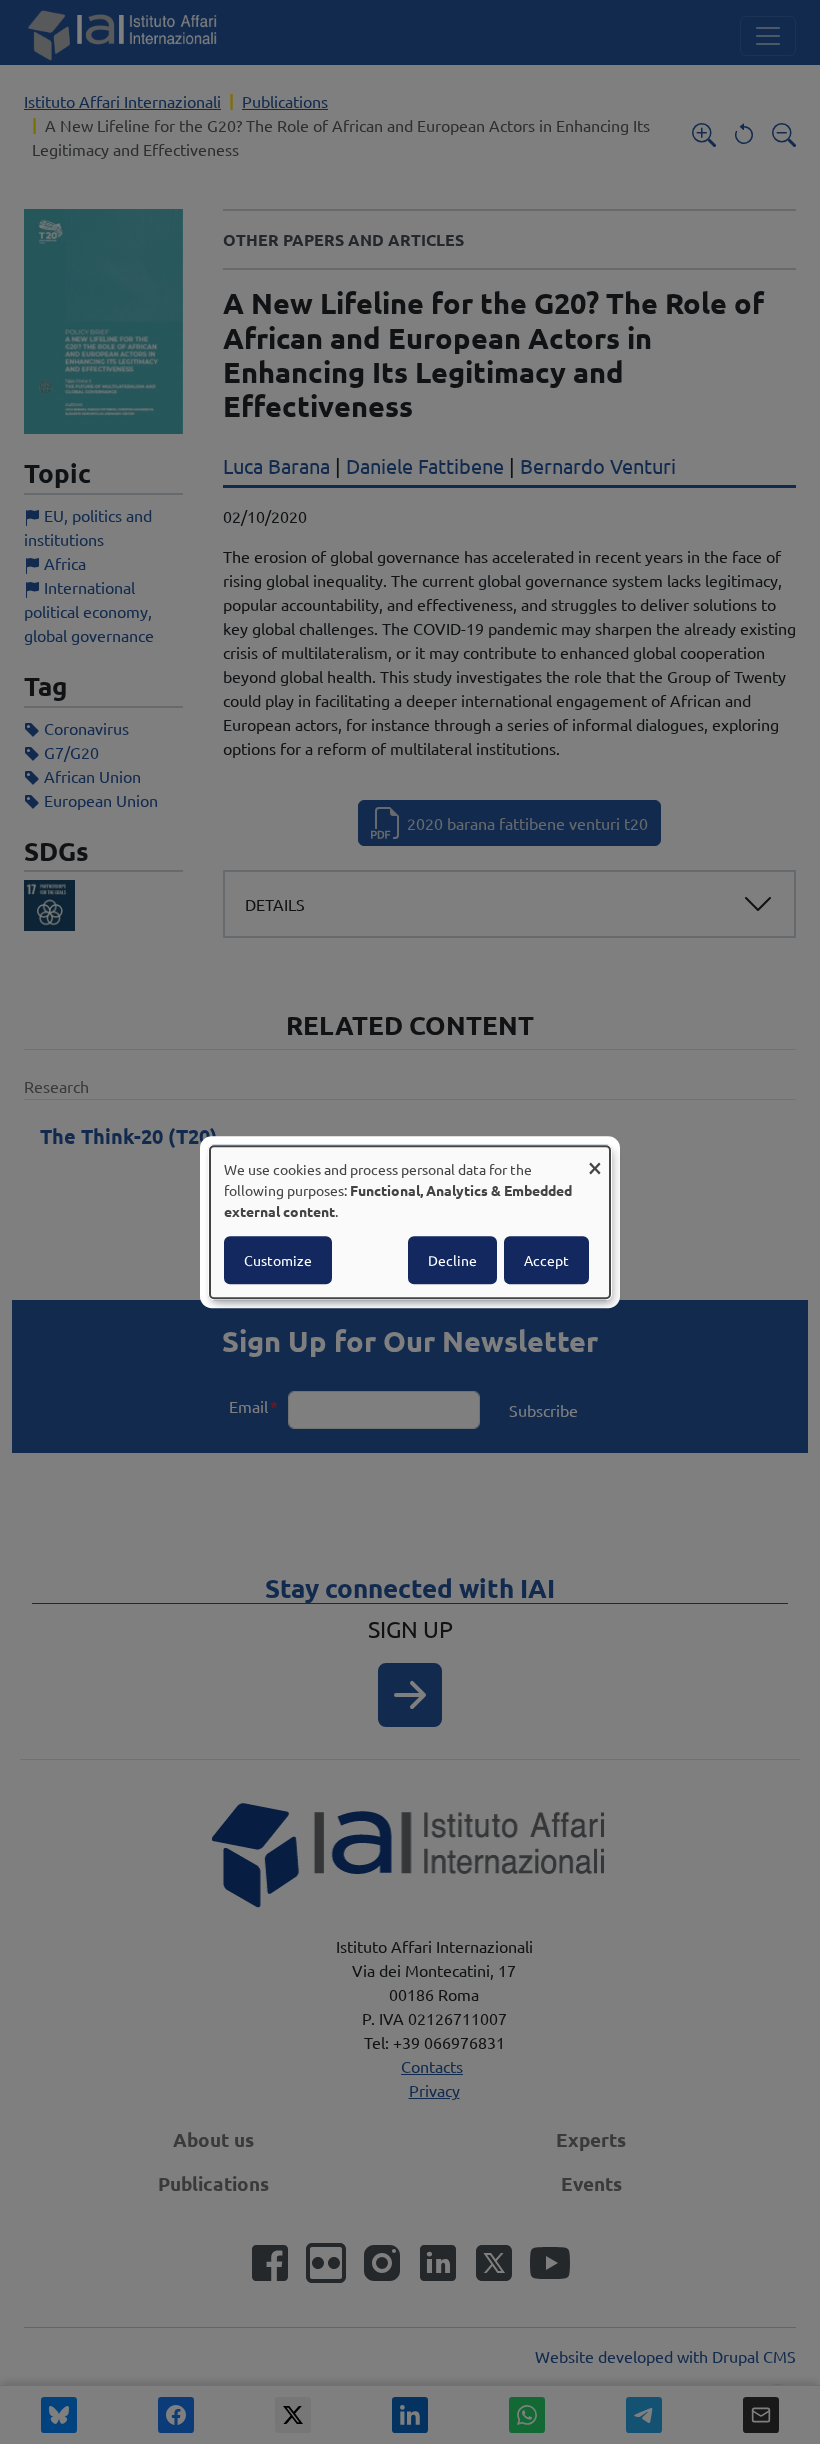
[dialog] (410, 1222)
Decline (452, 1260)
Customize (278, 1260)
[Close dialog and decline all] (595, 1158)
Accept (546, 1260)
